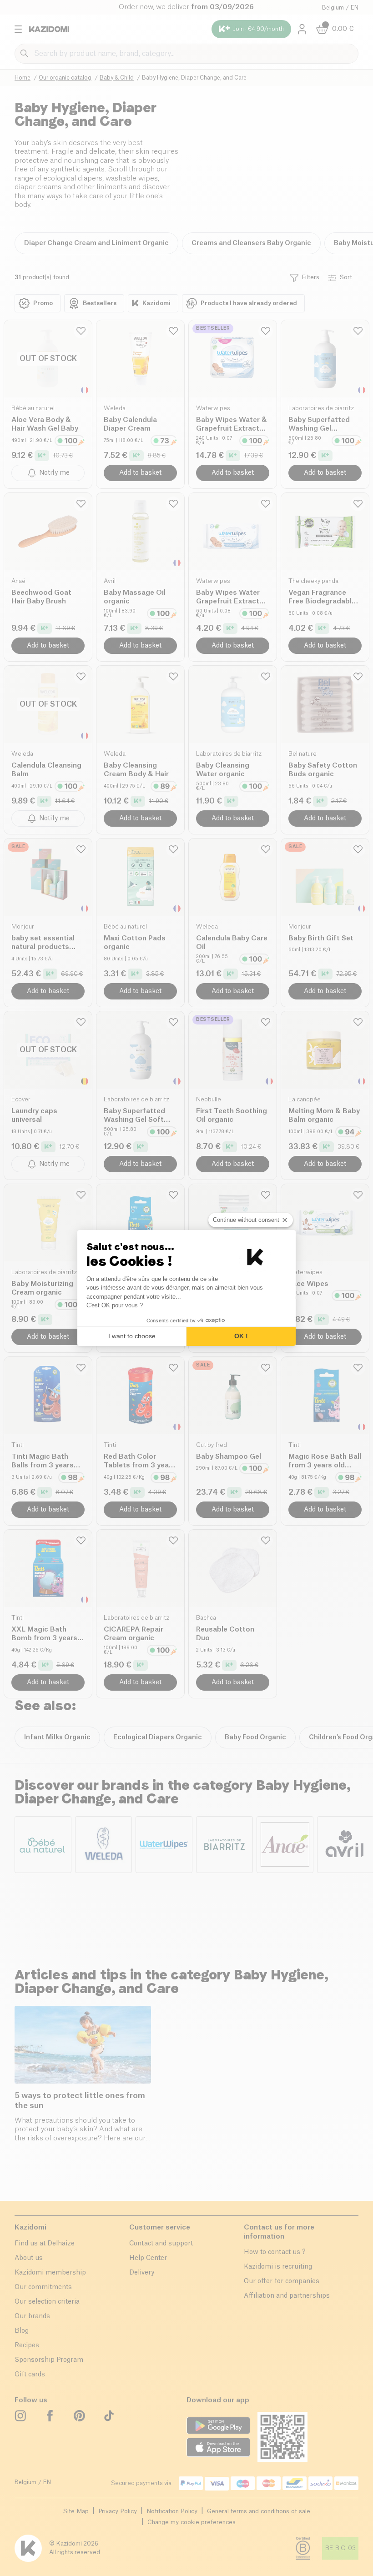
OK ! (241, 1336)
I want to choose (132, 1336)
